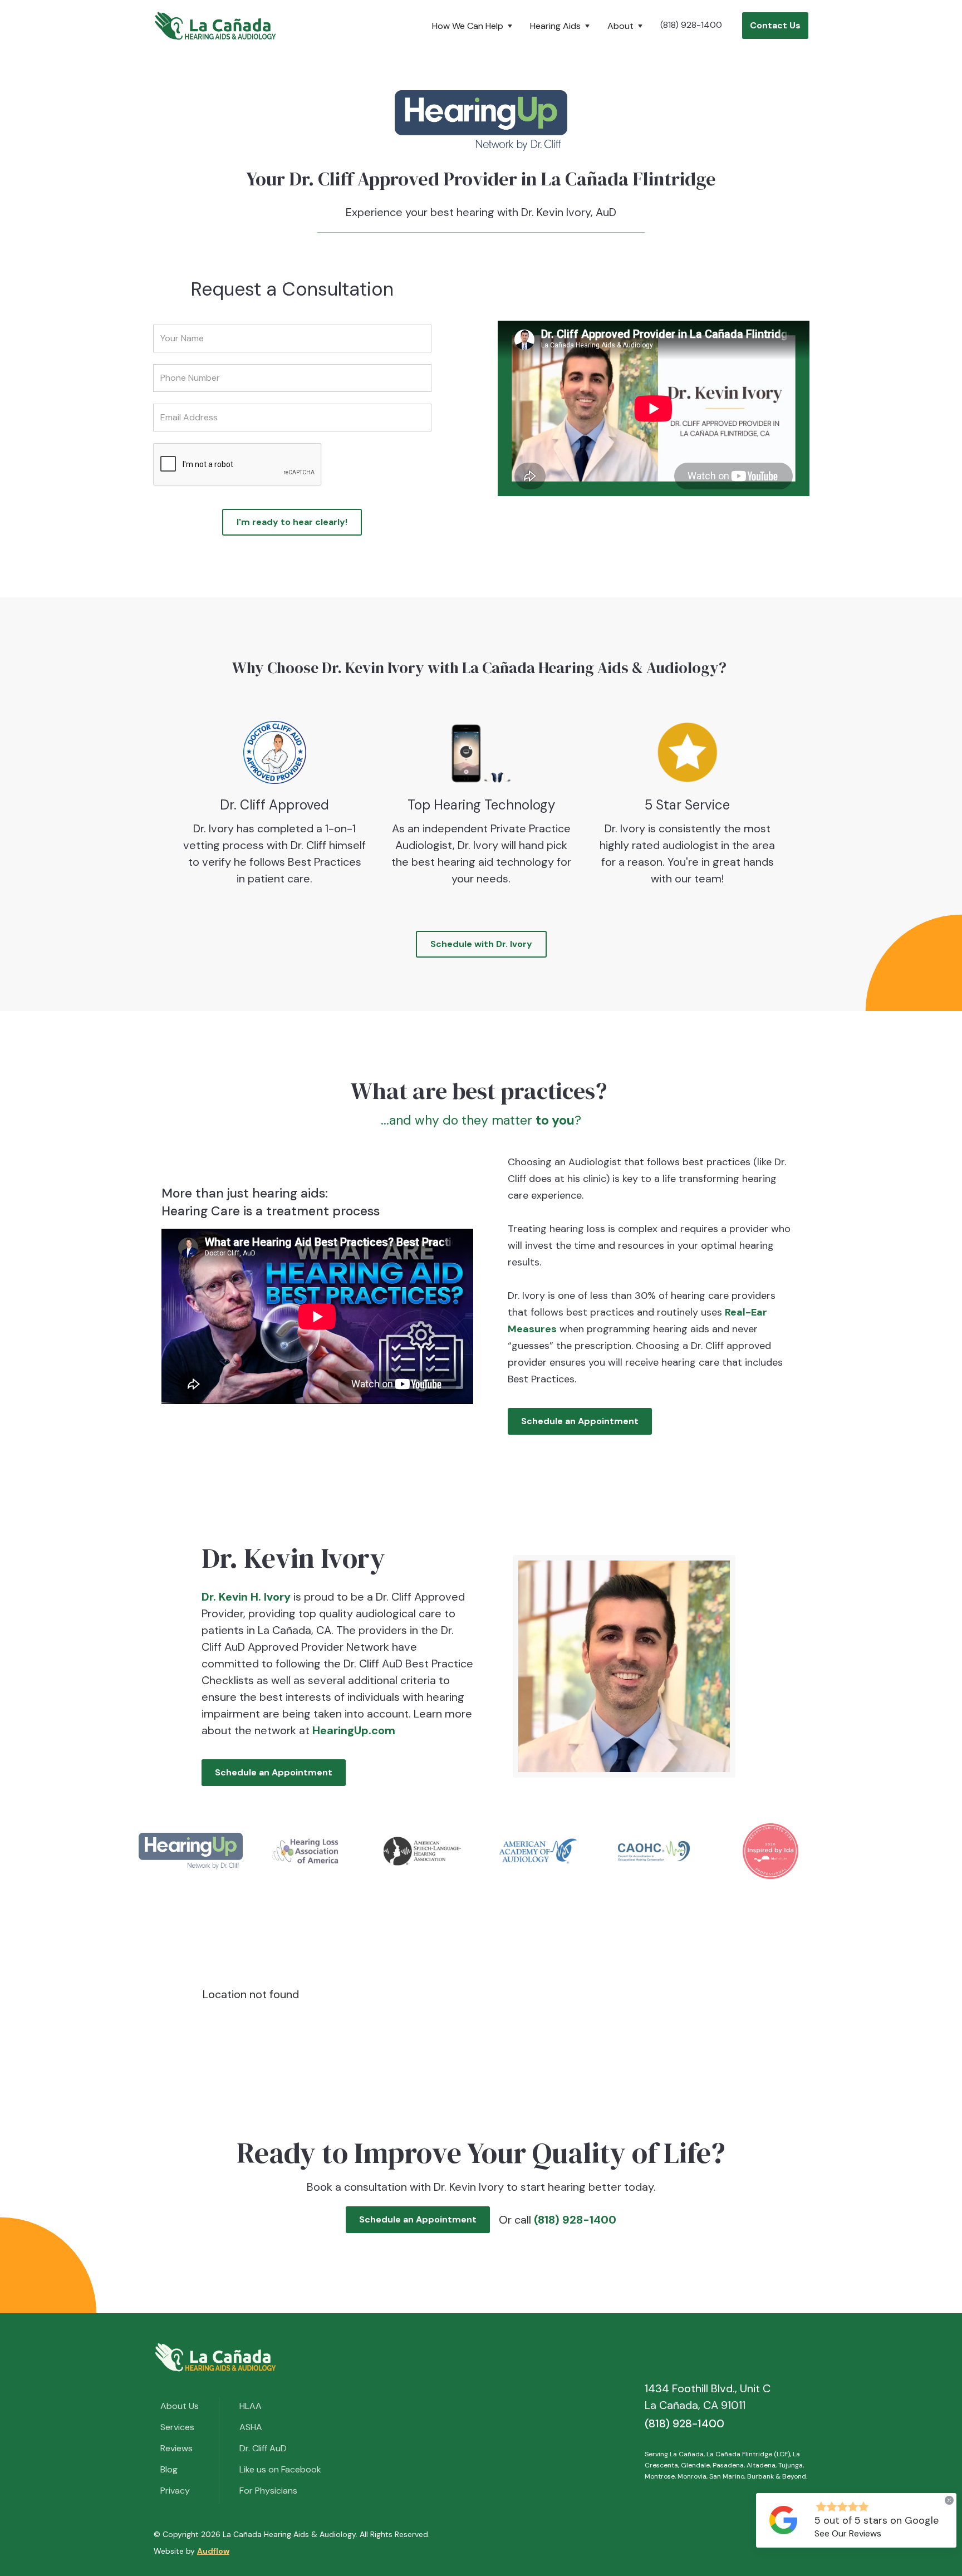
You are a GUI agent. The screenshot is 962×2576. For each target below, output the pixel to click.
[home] (215, 26)
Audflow (213, 2551)
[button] (474, 26)
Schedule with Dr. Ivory (481, 944)
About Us (180, 2406)
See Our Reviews (848, 2533)
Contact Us (775, 25)
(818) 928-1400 (691, 25)
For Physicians (268, 2491)
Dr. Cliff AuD (263, 2448)
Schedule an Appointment (580, 1421)
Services (177, 2427)
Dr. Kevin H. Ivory (247, 1597)
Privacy (175, 2491)
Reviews (176, 2448)
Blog (169, 2469)
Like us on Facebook (280, 2469)
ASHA (251, 2427)
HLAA (251, 2406)
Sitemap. (448, 2534)
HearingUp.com (354, 1730)
